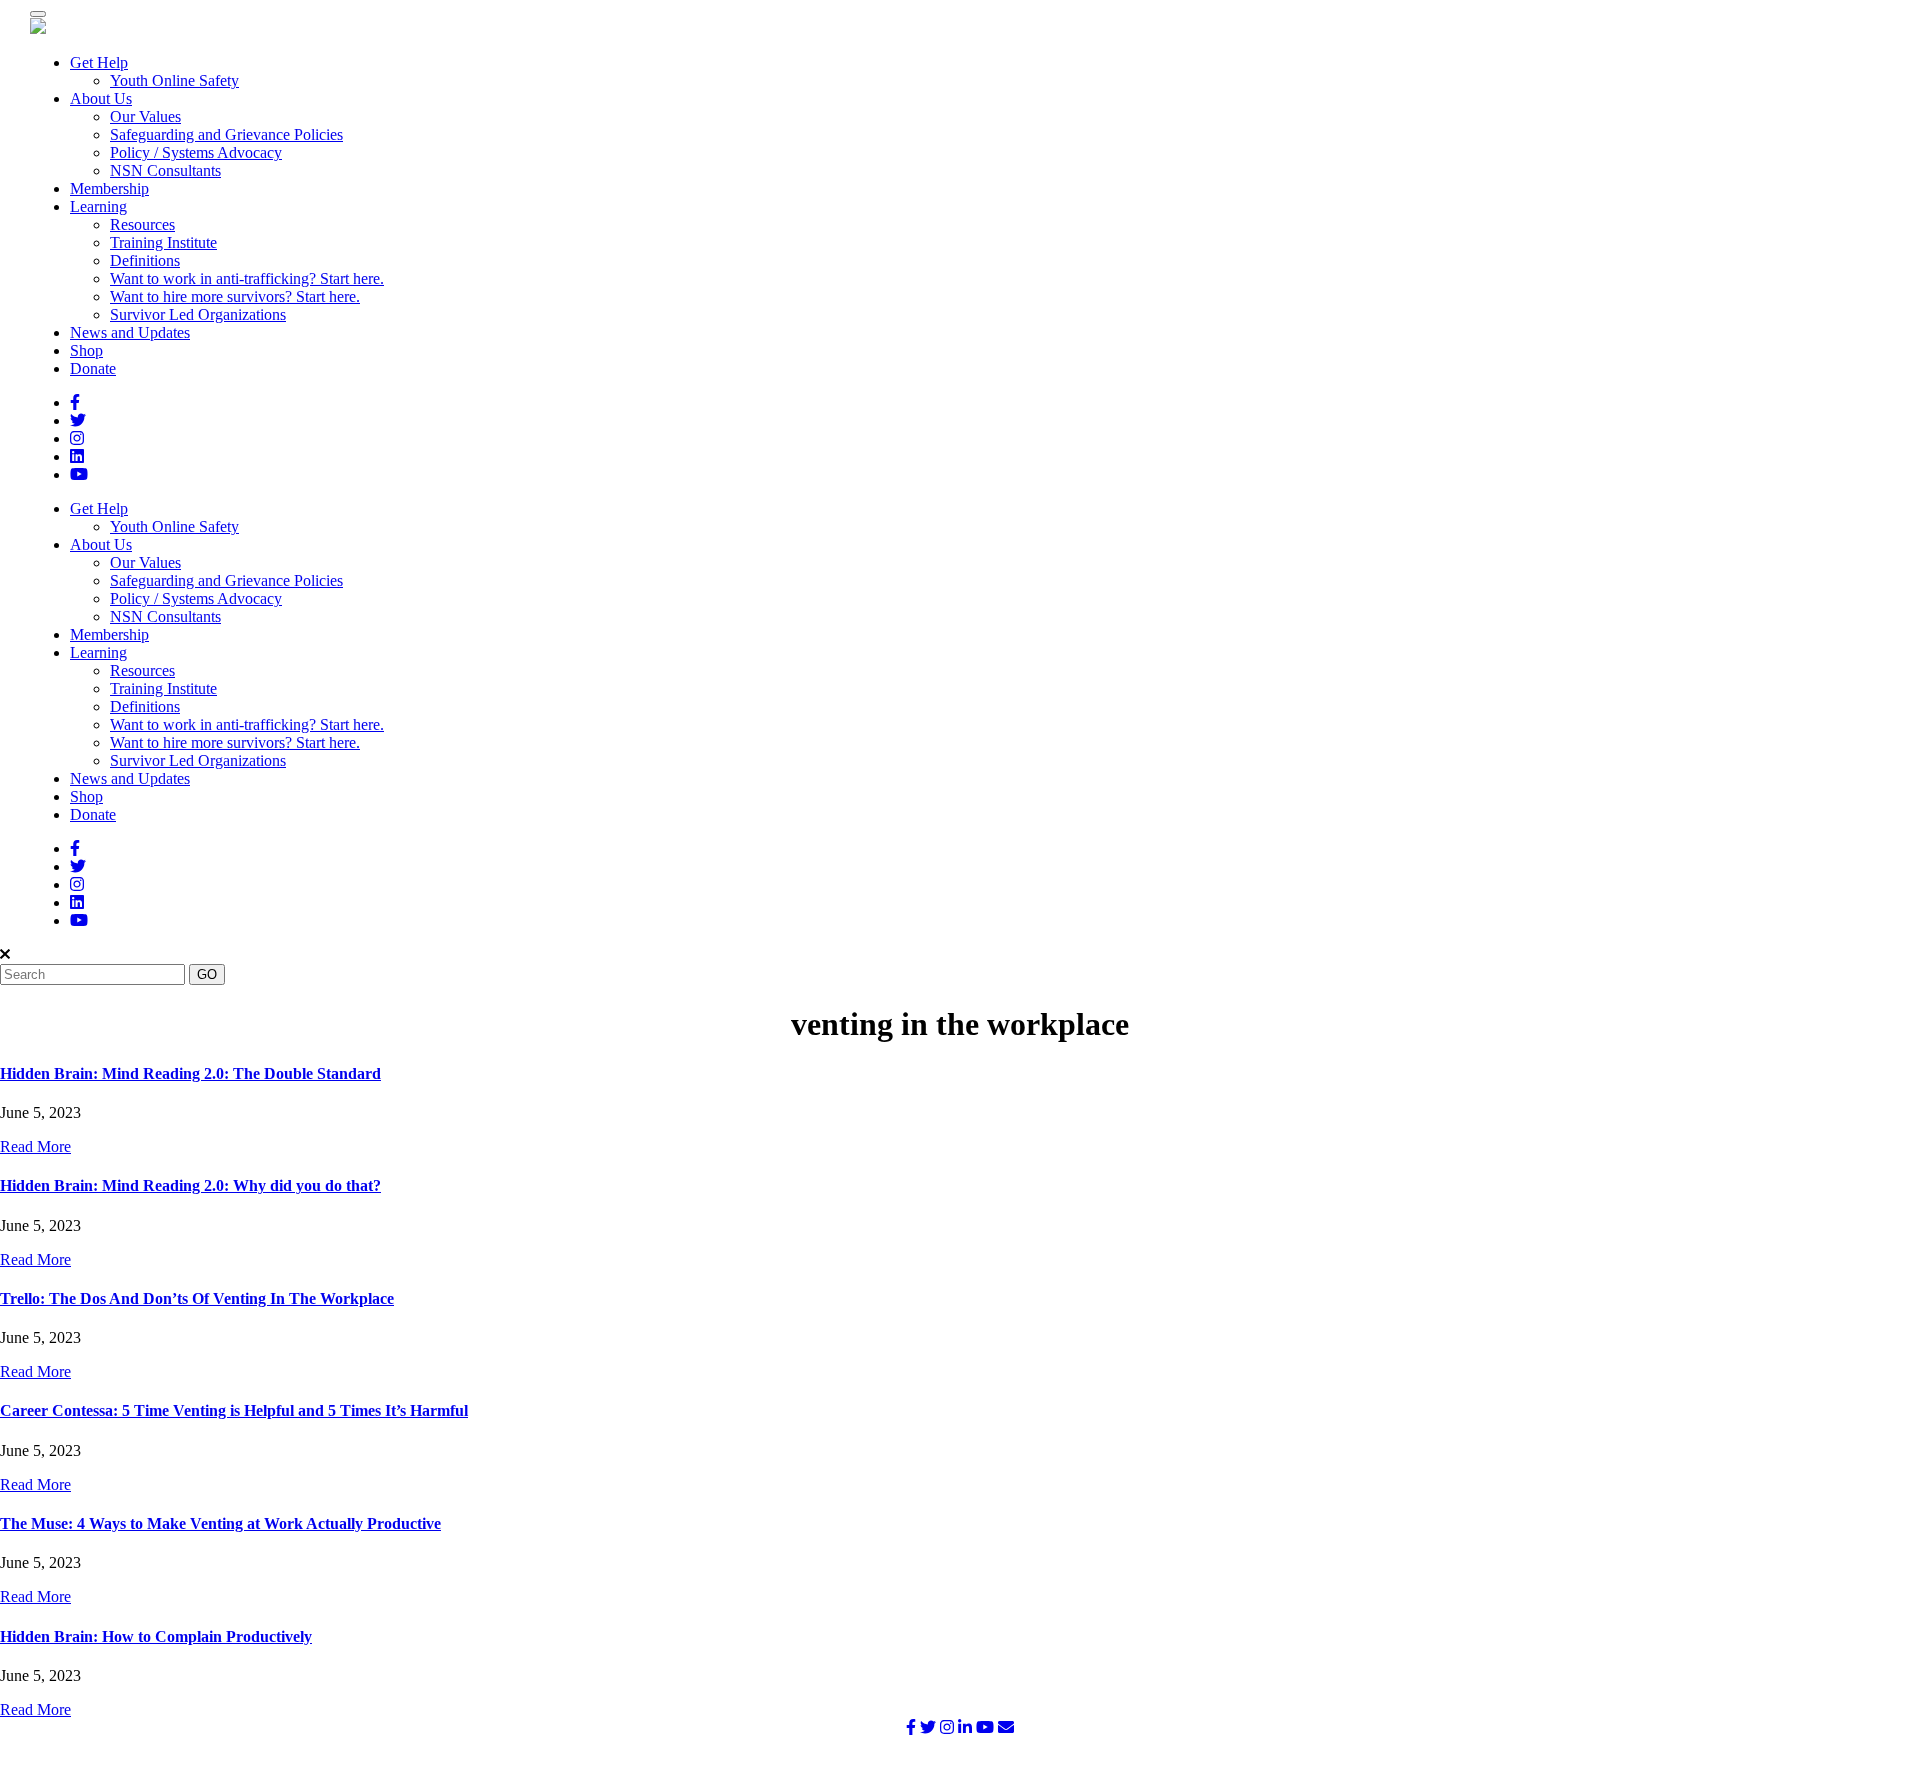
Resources (142, 224)
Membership (109, 188)
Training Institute (163, 242)
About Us (101, 98)
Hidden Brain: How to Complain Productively (156, 1636)
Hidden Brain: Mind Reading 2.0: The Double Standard (190, 1073)
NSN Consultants (165, 170)
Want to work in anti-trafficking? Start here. (247, 278)
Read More (35, 1146)
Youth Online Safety (174, 80)
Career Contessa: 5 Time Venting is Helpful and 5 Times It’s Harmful (234, 1410)
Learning (98, 206)
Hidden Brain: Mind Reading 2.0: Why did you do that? (190, 1185)
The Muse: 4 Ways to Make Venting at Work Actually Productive (220, 1523)
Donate (93, 368)
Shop (86, 350)
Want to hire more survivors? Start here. (235, 296)
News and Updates (130, 332)
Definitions (145, 260)
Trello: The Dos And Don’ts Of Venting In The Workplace (197, 1298)
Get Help (99, 62)
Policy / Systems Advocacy (196, 152)
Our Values (145, 116)
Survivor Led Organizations (198, 314)
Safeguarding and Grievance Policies (226, 134)
